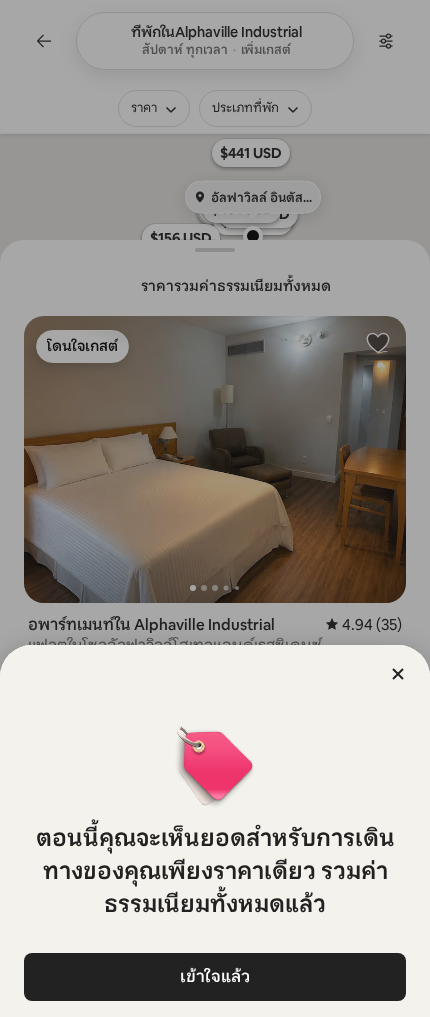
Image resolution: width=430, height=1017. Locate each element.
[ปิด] (398, 674)
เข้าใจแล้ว (215, 976)
